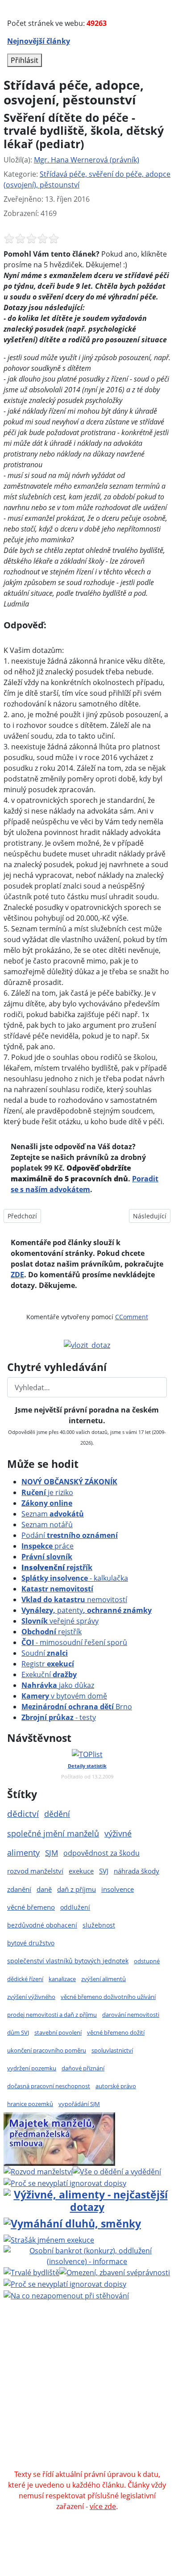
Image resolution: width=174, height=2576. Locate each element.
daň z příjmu (77, 1889)
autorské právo (116, 2086)
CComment (132, 1317)
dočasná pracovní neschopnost (49, 2086)
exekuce (81, 1871)
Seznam (53, 1514)
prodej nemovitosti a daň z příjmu (52, 2015)
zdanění (19, 1889)
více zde (103, 2506)
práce (48, 1546)
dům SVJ (18, 2032)
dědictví (23, 1814)
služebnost (99, 1925)
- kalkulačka (75, 1578)
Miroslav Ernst (143, 2389)
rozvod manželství (35, 1871)
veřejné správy (60, 1621)
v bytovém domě (64, 1696)
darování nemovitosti (131, 2015)
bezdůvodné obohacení (42, 1925)
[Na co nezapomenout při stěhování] (66, 2295)
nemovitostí (74, 1600)
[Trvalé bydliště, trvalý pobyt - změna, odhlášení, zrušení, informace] (31, 2272)
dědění (57, 1814)
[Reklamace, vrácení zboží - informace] (65, 2182)
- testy (59, 1717)
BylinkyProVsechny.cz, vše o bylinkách (84, 2442)
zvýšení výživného (31, 1997)
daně (44, 1889)
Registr (48, 1664)
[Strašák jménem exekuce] (49, 2239)
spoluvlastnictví (112, 2050)
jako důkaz (58, 1685)
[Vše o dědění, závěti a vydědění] (117, 2171)
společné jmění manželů (53, 1833)
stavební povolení (58, 2032)
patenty (87, 1610)
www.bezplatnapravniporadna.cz (72, 2346)
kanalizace (62, 1979)
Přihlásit (25, 60)
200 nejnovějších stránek (77, 2399)
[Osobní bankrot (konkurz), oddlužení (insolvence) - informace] (87, 2255)
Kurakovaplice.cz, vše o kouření (108, 2431)
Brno (77, 1707)
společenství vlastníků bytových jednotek (68, 1961)
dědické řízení (25, 1979)
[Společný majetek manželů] (59, 2138)
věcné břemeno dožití (116, 2032)
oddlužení (75, 1907)
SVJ (104, 1871)
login (135, 2399)
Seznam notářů (47, 1525)
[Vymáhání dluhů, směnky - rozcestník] (72, 2223)
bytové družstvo (31, 1943)
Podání (70, 1535)
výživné (118, 1833)
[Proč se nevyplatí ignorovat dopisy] (65, 2283)
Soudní (45, 1653)
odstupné (147, 1961)
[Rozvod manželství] (38, 2171)
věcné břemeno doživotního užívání (108, 1997)
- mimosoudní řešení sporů (74, 1642)
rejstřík (57, 1567)
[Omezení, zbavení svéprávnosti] (115, 2272)
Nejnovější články (39, 41)
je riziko (47, 1492)
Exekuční (49, 1674)
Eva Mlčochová (66, 2367)
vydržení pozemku (32, 2068)
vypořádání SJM (79, 2104)
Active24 (66, 2378)
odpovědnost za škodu (101, 1853)
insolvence (118, 1889)
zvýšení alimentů (104, 1979)
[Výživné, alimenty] (87, 2200)
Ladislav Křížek (140, 2378)
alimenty (23, 1853)
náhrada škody (137, 1871)
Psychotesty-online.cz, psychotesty (67, 2453)
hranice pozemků (30, 2104)
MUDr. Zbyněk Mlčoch (81, 2356)
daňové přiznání (83, 2068)
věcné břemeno (31, 1907)
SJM (52, 1853)
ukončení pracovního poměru (47, 2050)
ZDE (17, 1275)
